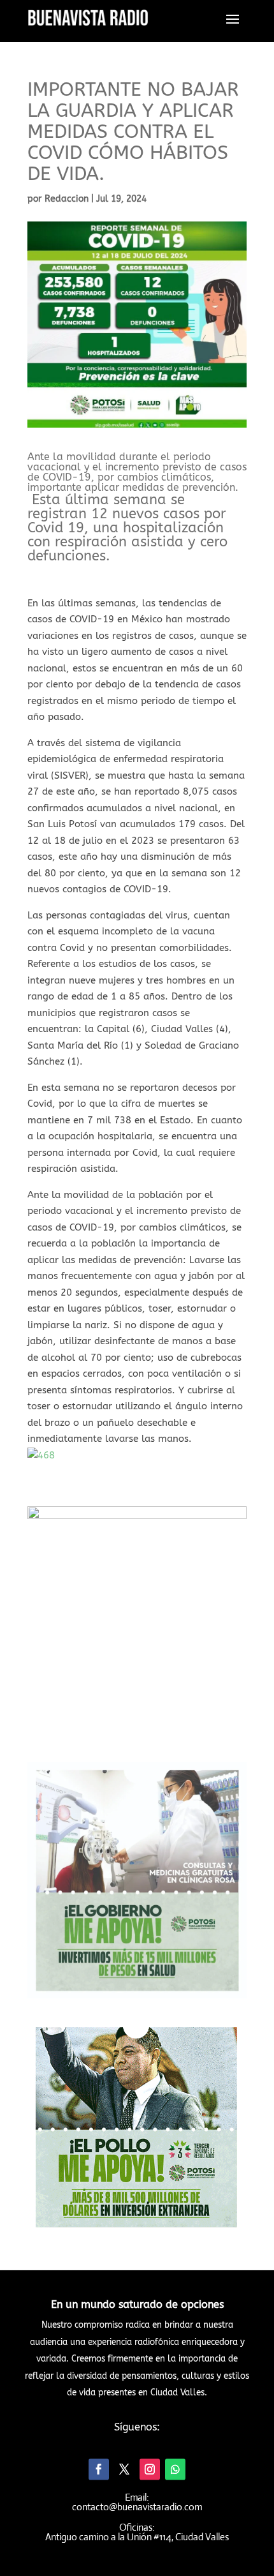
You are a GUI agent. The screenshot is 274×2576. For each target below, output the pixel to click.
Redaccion (67, 199)
